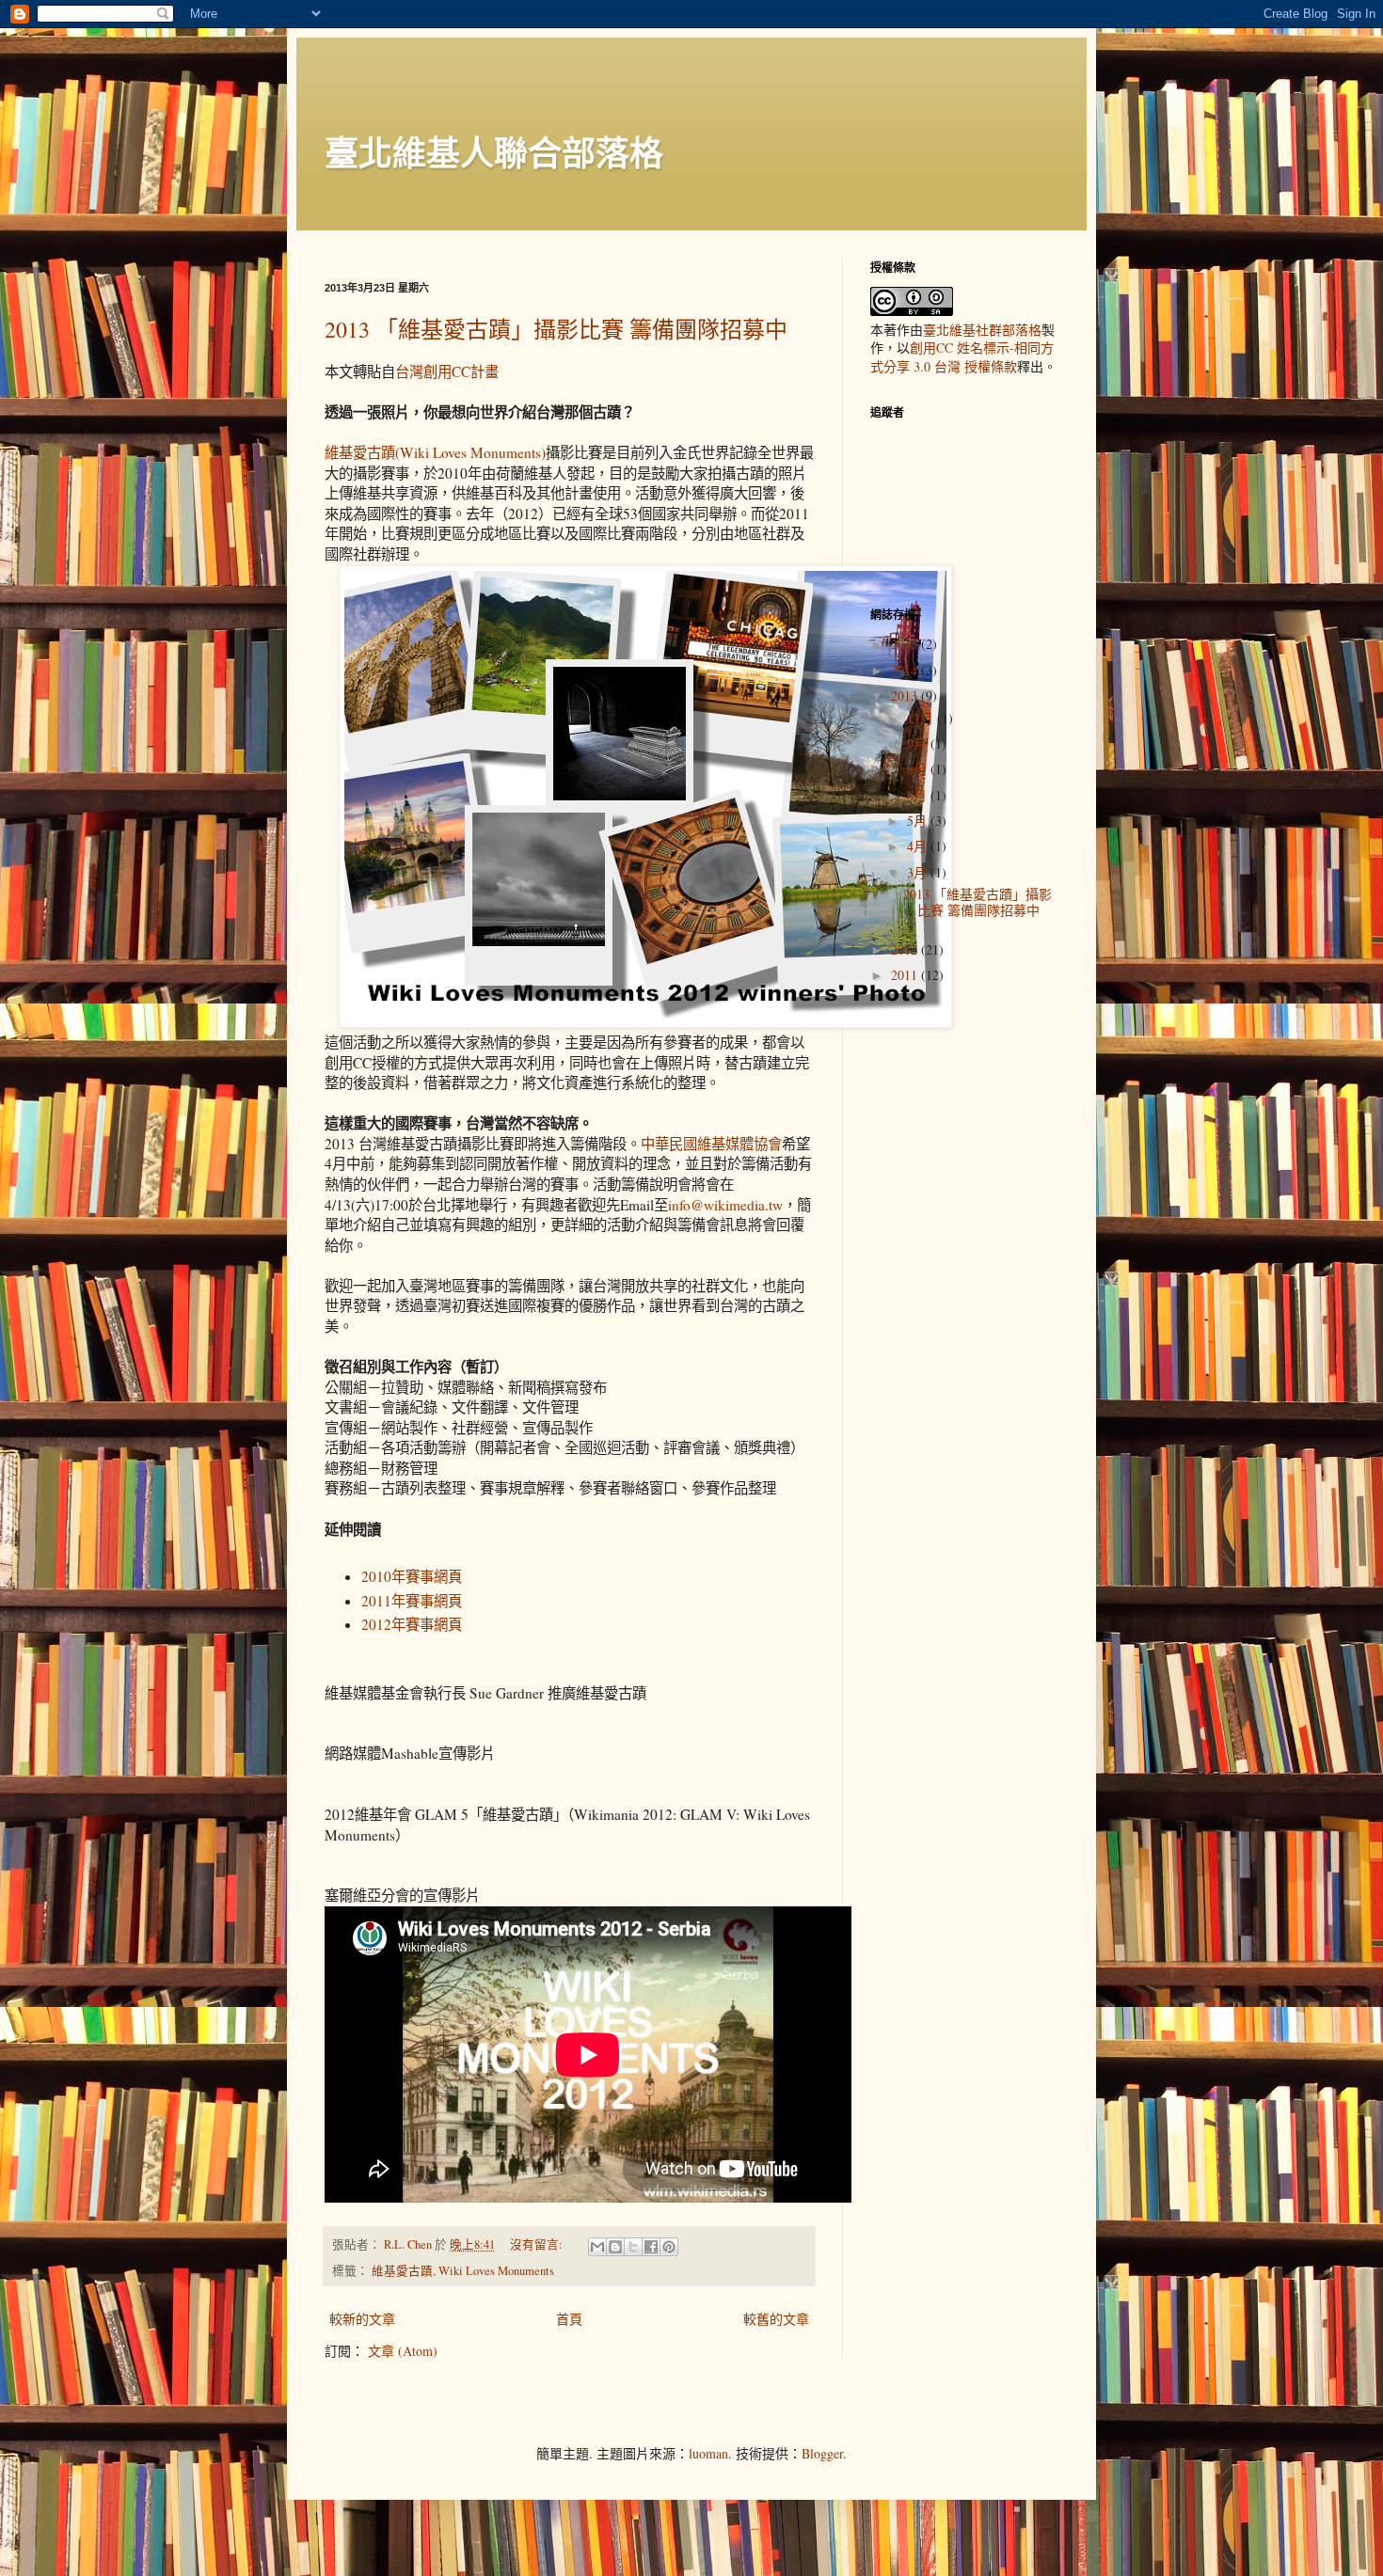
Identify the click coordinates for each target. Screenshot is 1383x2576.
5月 (919, 821)
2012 (906, 949)
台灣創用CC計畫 (447, 371)
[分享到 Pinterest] (669, 2247)
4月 (919, 846)
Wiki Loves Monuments (496, 2271)
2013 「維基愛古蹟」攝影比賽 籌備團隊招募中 (556, 329)
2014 (906, 670)
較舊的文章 (776, 2319)
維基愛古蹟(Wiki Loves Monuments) (435, 452)
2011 (906, 975)
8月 (919, 769)
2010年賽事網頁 (412, 1576)
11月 (922, 718)
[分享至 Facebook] (651, 2247)
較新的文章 (362, 2319)
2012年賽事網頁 (412, 1624)
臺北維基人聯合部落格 (494, 152)
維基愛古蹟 (402, 2271)
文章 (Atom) (403, 2351)
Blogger (822, 2453)
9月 (919, 743)
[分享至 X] (633, 2247)
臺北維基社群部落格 (982, 330)
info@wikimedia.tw (725, 1205)
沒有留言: (538, 2244)
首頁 (569, 2319)
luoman (708, 2453)
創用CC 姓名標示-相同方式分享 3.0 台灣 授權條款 (962, 357)
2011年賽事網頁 (412, 1601)
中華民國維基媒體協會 (711, 1144)
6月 (919, 795)
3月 (919, 872)
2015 (906, 644)
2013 (906, 695)
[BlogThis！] (615, 2247)
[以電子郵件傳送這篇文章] (597, 2247)
